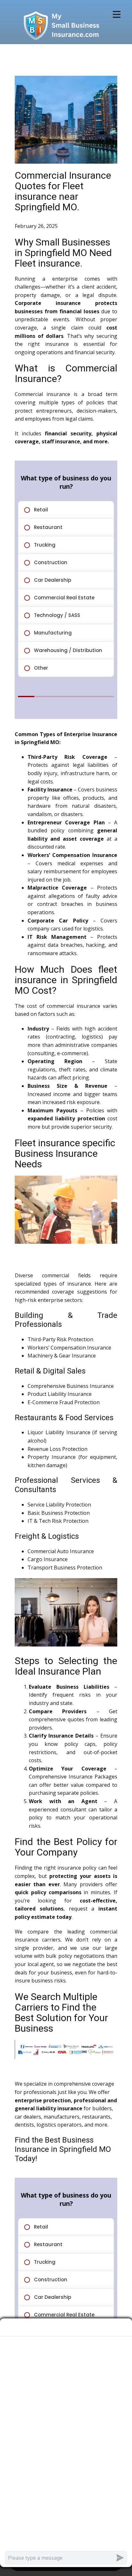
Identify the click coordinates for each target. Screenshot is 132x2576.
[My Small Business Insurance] (61, 25)
